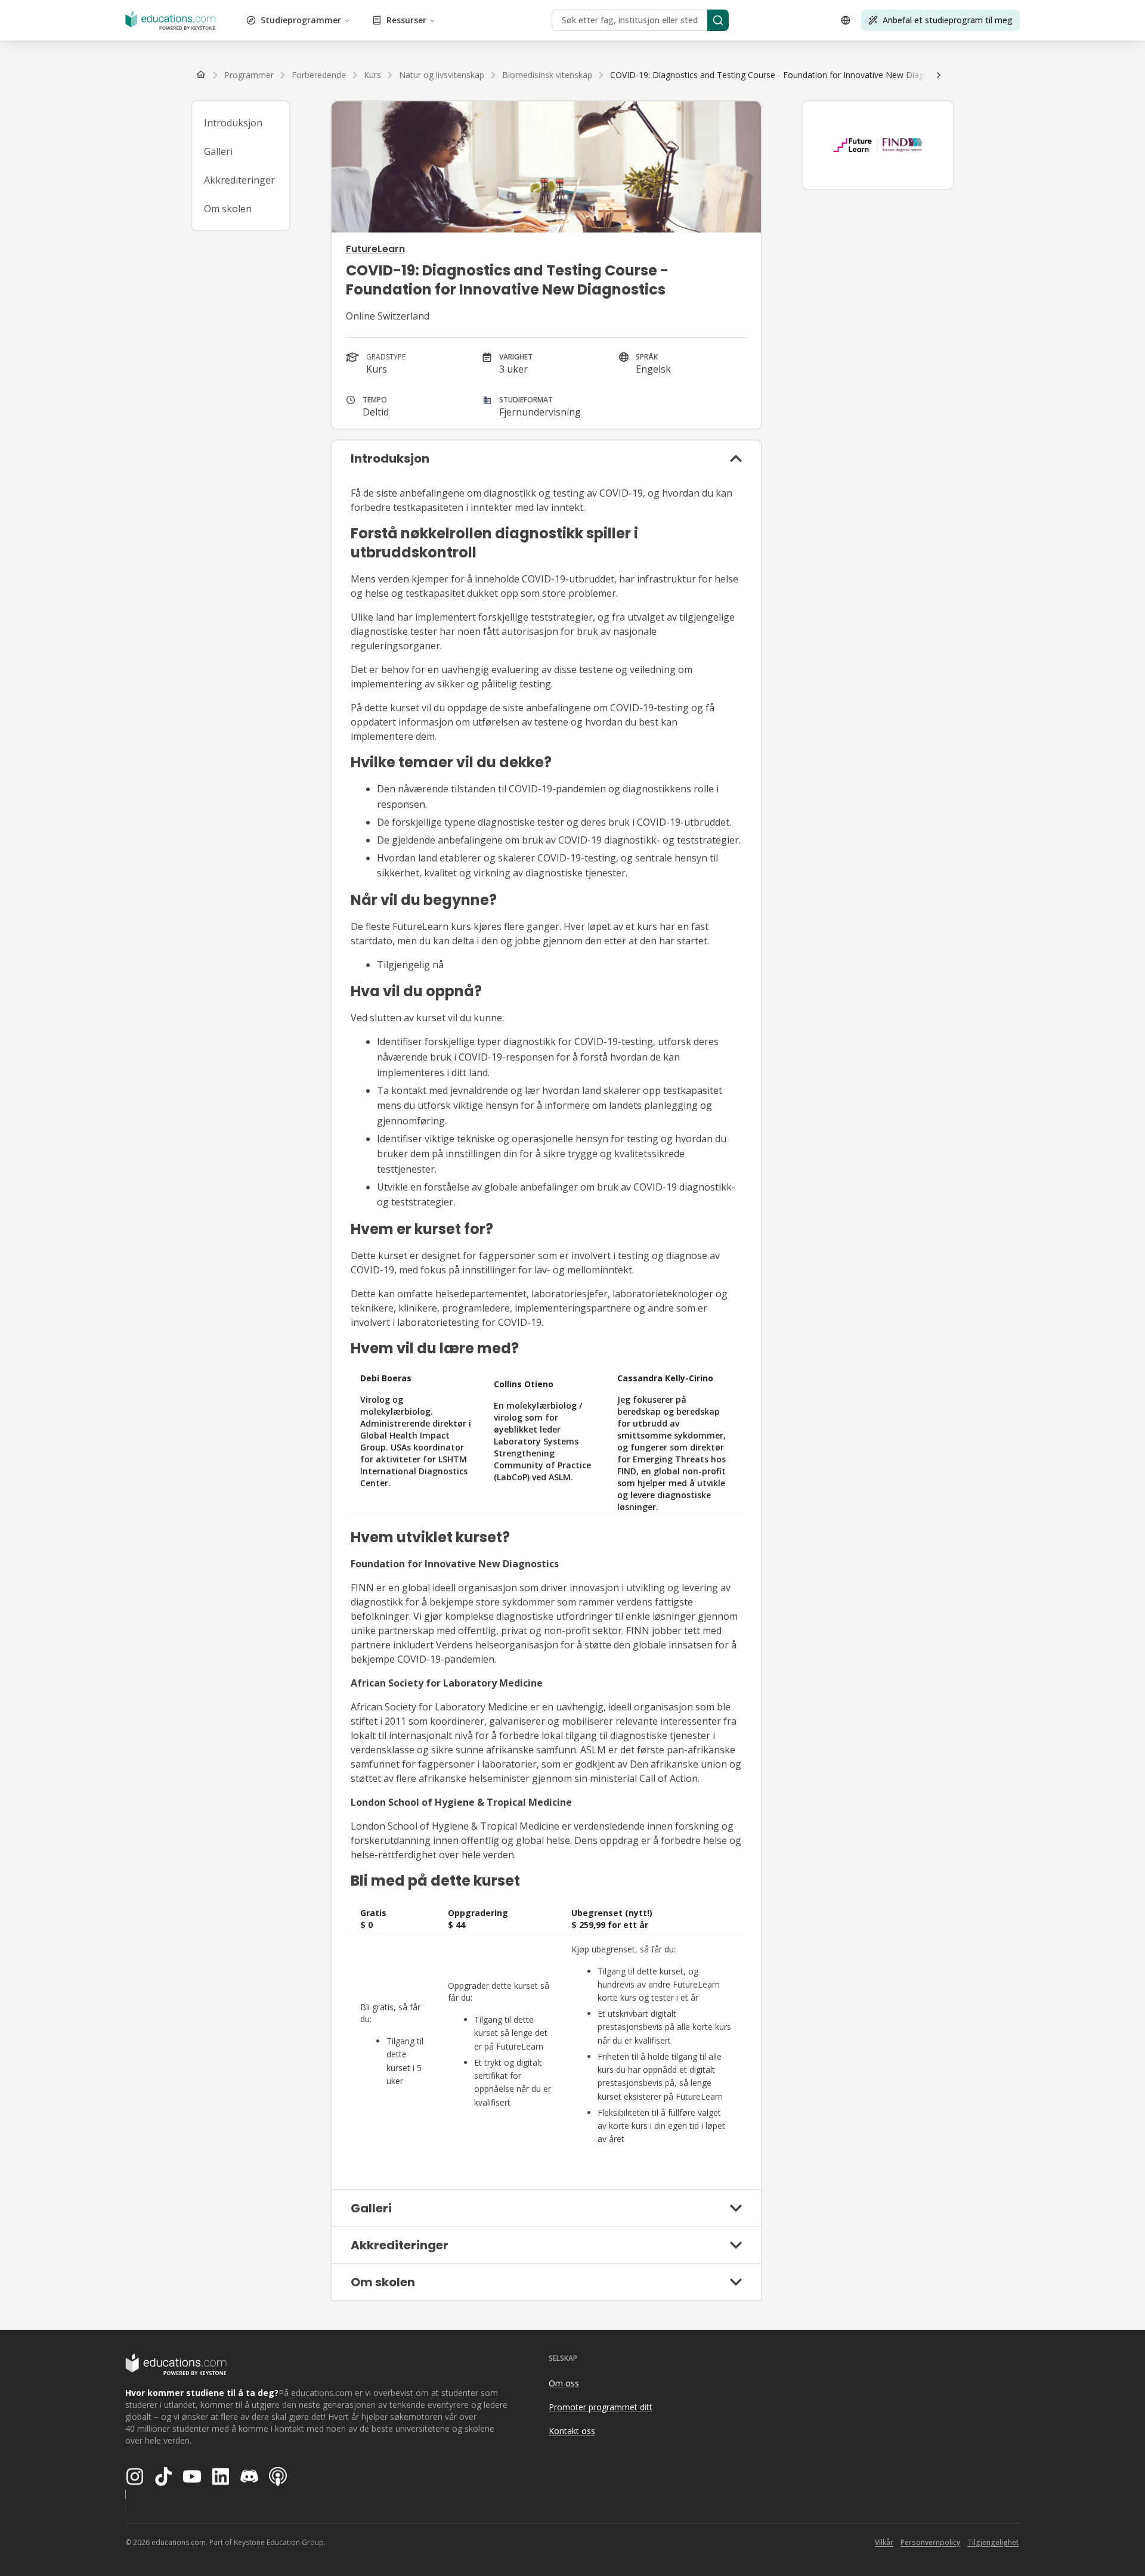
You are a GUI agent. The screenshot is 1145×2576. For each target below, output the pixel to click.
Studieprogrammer (301, 20)
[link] (781, 75)
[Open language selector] (846, 20)
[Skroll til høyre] (939, 75)
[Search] (718, 20)
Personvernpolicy (930, 2542)
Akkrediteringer (239, 180)
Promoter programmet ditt (601, 2407)
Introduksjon (233, 123)
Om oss (564, 2383)
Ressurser (406, 20)
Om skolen (228, 209)
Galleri (218, 151)
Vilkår (884, 2542)
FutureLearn (375, 249)
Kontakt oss (572, 2431)
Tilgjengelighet (993, 2542)
